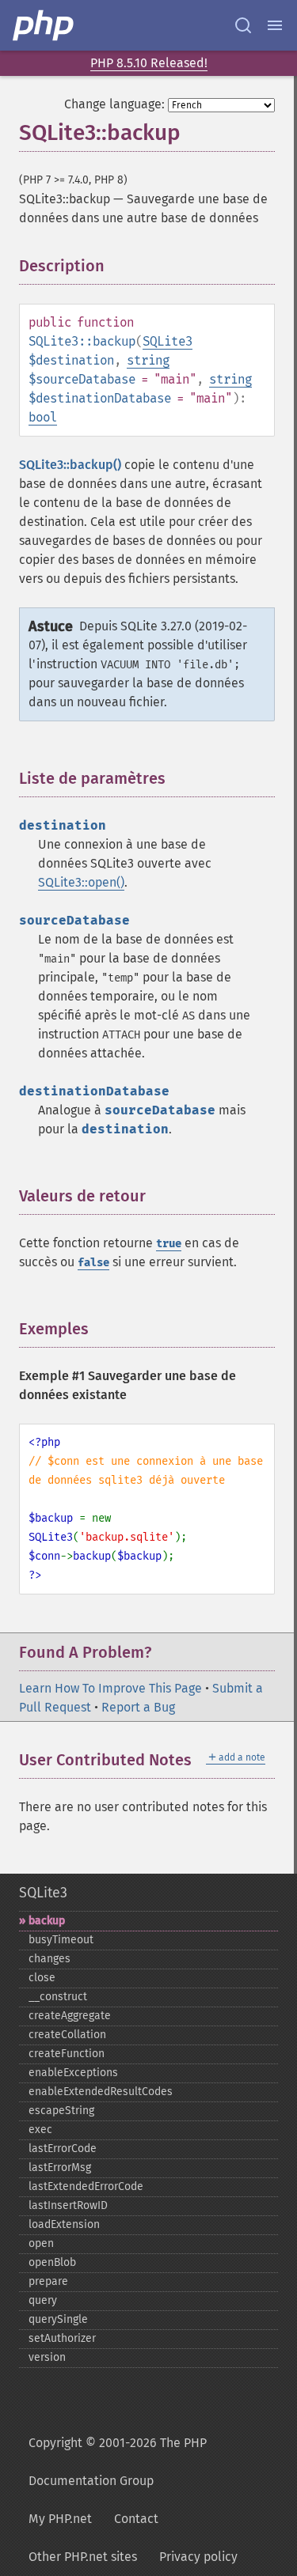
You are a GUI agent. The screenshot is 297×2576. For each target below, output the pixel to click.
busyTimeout (61, 1940)
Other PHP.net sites (83, 2557)
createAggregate (70, 2016)
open (41, 2243)
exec (40, 2130)
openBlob (52, 2262)
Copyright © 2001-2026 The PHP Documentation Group (118, 2462)
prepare (48, 2281)
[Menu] (275, 25)
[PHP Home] (44, 25)
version (47, 2357)
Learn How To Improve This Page (110, 1688)
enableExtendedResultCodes (101, 2092)
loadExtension (64, 2224)
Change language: (114, 104)
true (169, 1244)
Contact (136, 2519)
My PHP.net (60, 2519)
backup (47, 1921)
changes (49, 1959)
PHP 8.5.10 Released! (149, 63)
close (42, 1978)
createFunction (67, 2054)
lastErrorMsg (60, 2167)
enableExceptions (73, 2073)
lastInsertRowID (68, 2205)
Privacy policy (198, 2557)
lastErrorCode (63, 2149)
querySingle (58, 2319)
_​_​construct (58, 1997)
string (148, 360)
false (93, 1263)
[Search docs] (243, 25)
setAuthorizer (62, 2338)
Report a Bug (138, 1707)
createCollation (67, 2035)
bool (43, 417)
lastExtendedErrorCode (86, 2186)
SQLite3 (168, 341)
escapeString (61, 2111)
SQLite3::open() (81, 882)
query (43, 2300)
